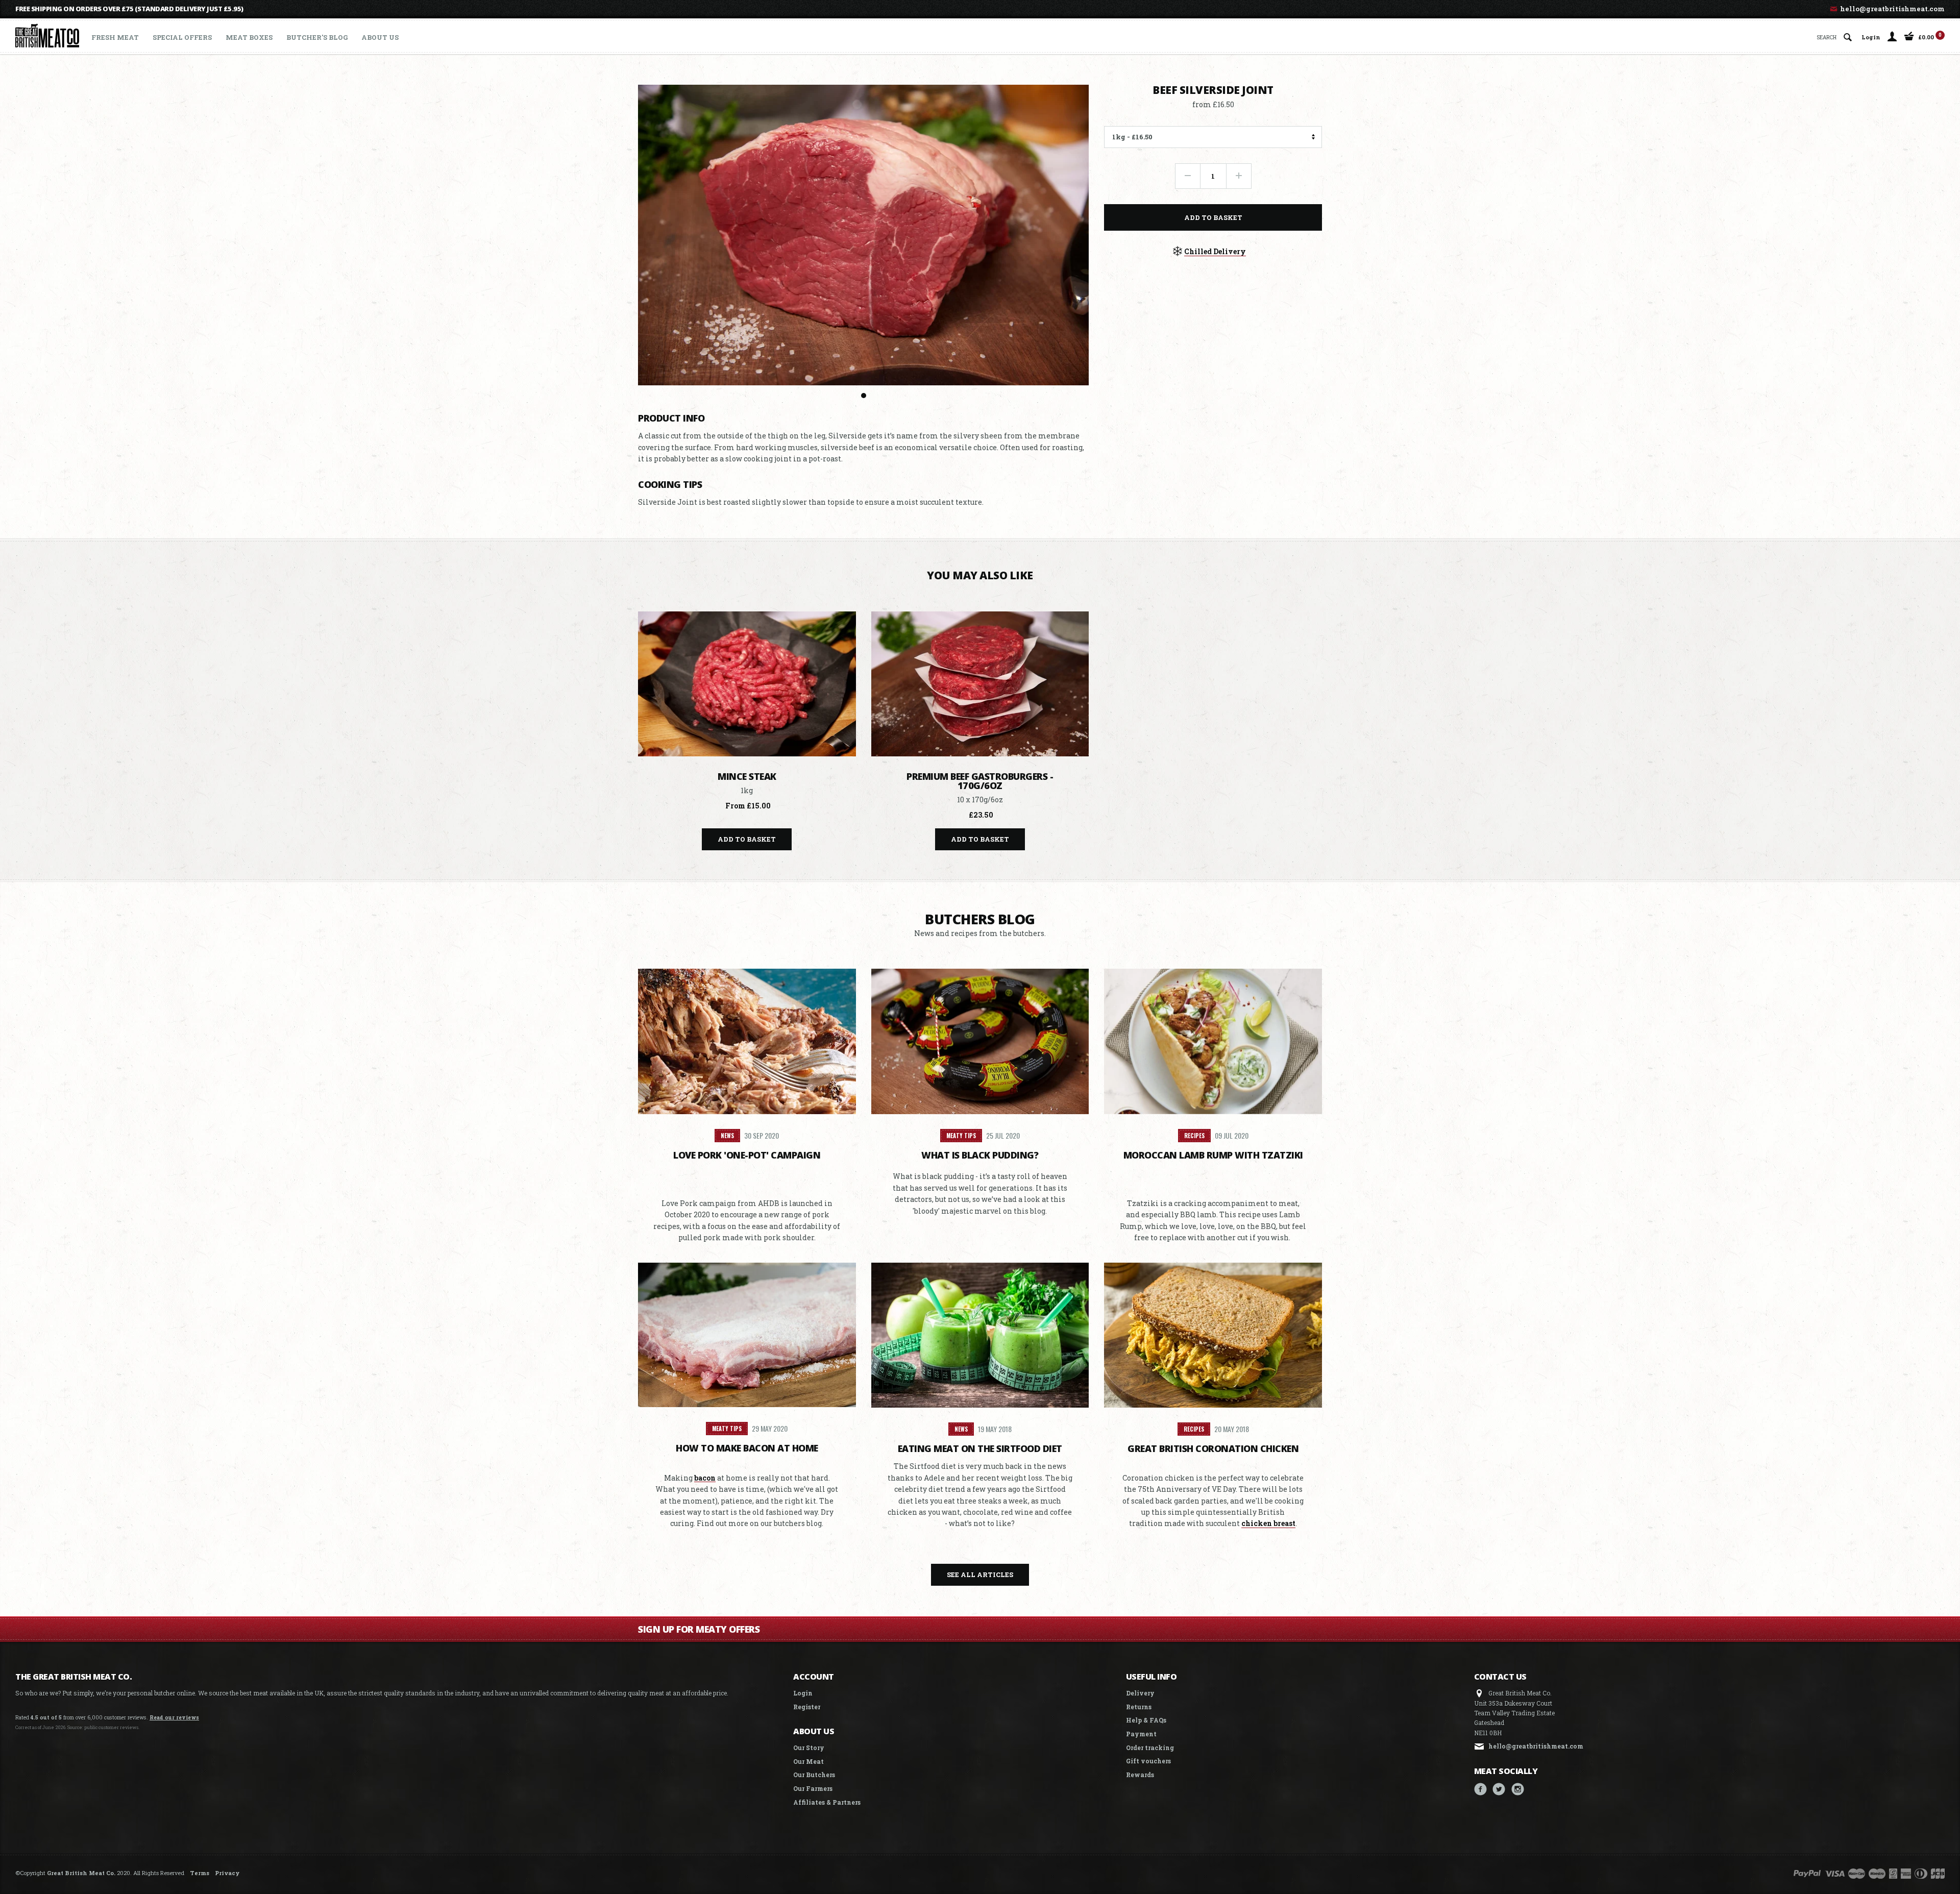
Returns (1139, 1707)
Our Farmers (813, 1788)
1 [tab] (864, 396)
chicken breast (1268, 1523)
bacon (705, 1478)
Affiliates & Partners (827, 1802)
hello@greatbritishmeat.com (1892, 9)
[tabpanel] (864, 235)
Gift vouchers (1148, 1761)
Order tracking (1150, 1748)
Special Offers (182, 37)
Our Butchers (814, 1775)
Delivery (1140, 1693)
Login (1871, 36)
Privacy (227, 1873)
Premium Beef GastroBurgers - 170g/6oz (980, 781)
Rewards (1140, 1775)
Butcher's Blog (317, 37)
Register (807, 1707)
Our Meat (808, 1761)
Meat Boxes (249, 37)
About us (380, 37)
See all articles (980, 1575)
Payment (1141, 1734)
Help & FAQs (1146, 1720)
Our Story (809, 1748)
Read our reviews (174, 1717)
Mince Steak (747, 776)
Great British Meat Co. (81, 1873)
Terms (200, 1873)
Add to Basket (1213, 217)
